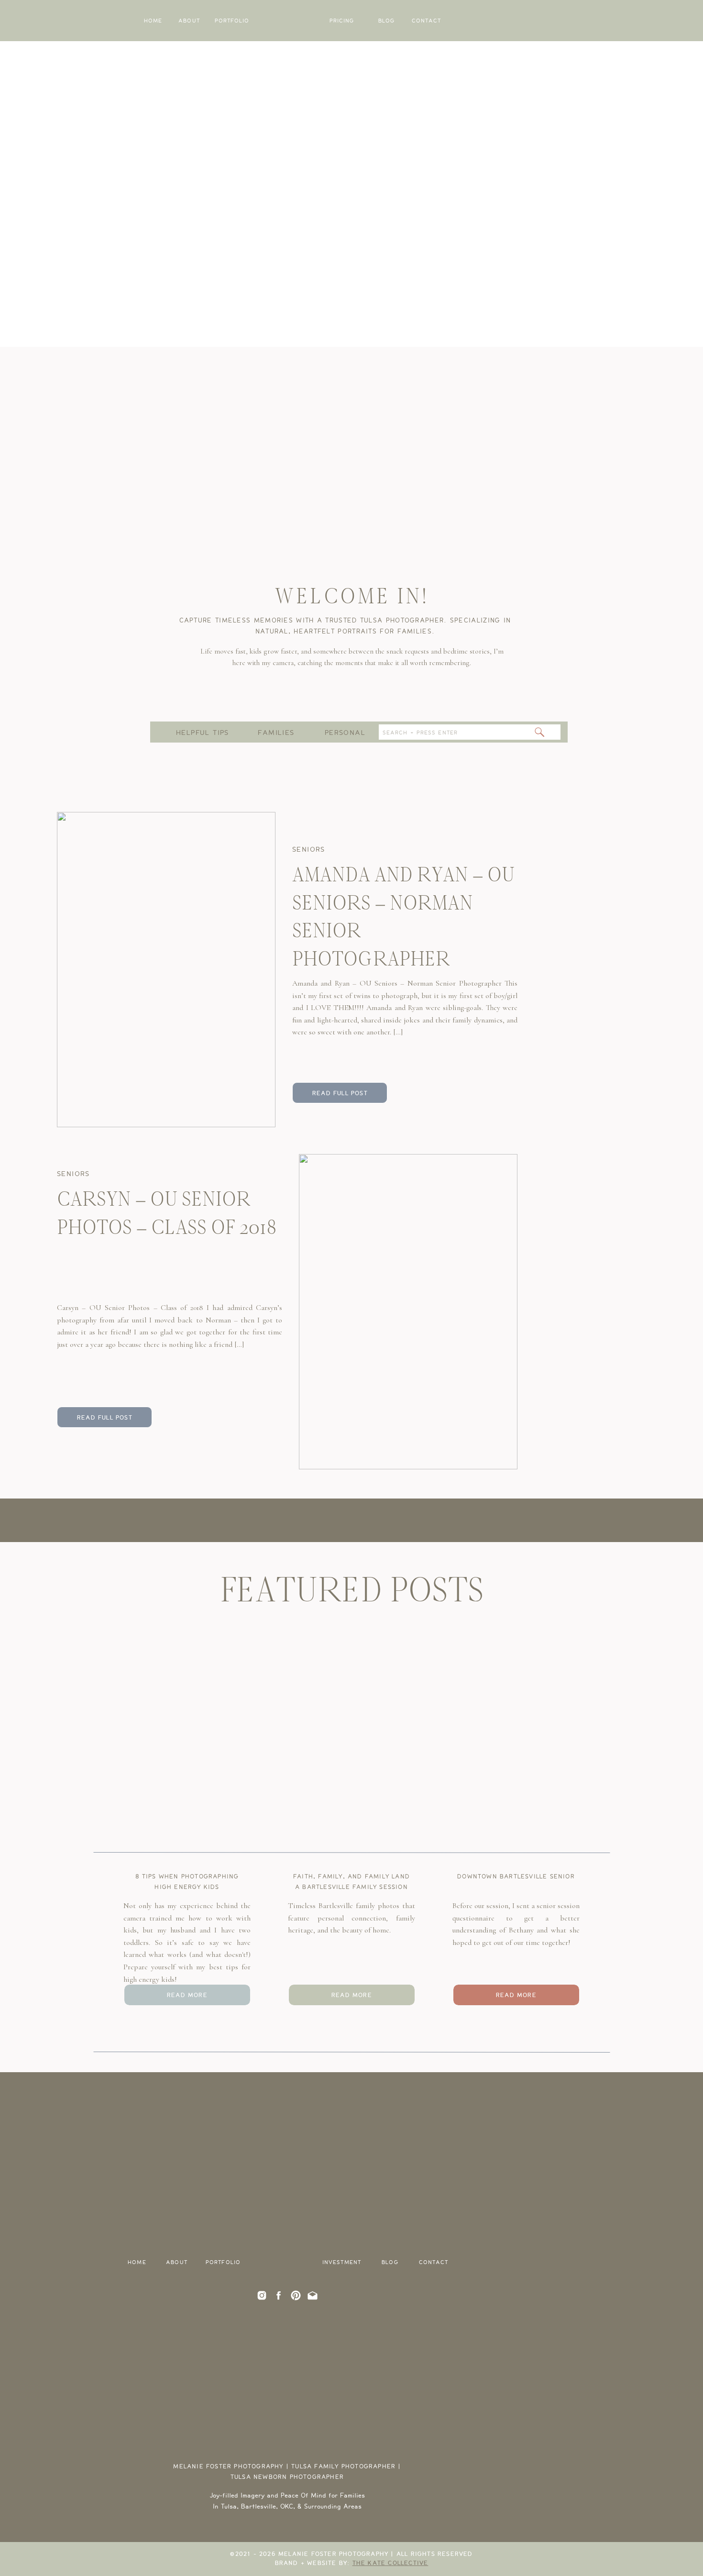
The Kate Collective (390, 2563)
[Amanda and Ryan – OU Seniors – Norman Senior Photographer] (166, 970)
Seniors (309, 849)
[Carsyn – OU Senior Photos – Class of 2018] (408, 1312)
